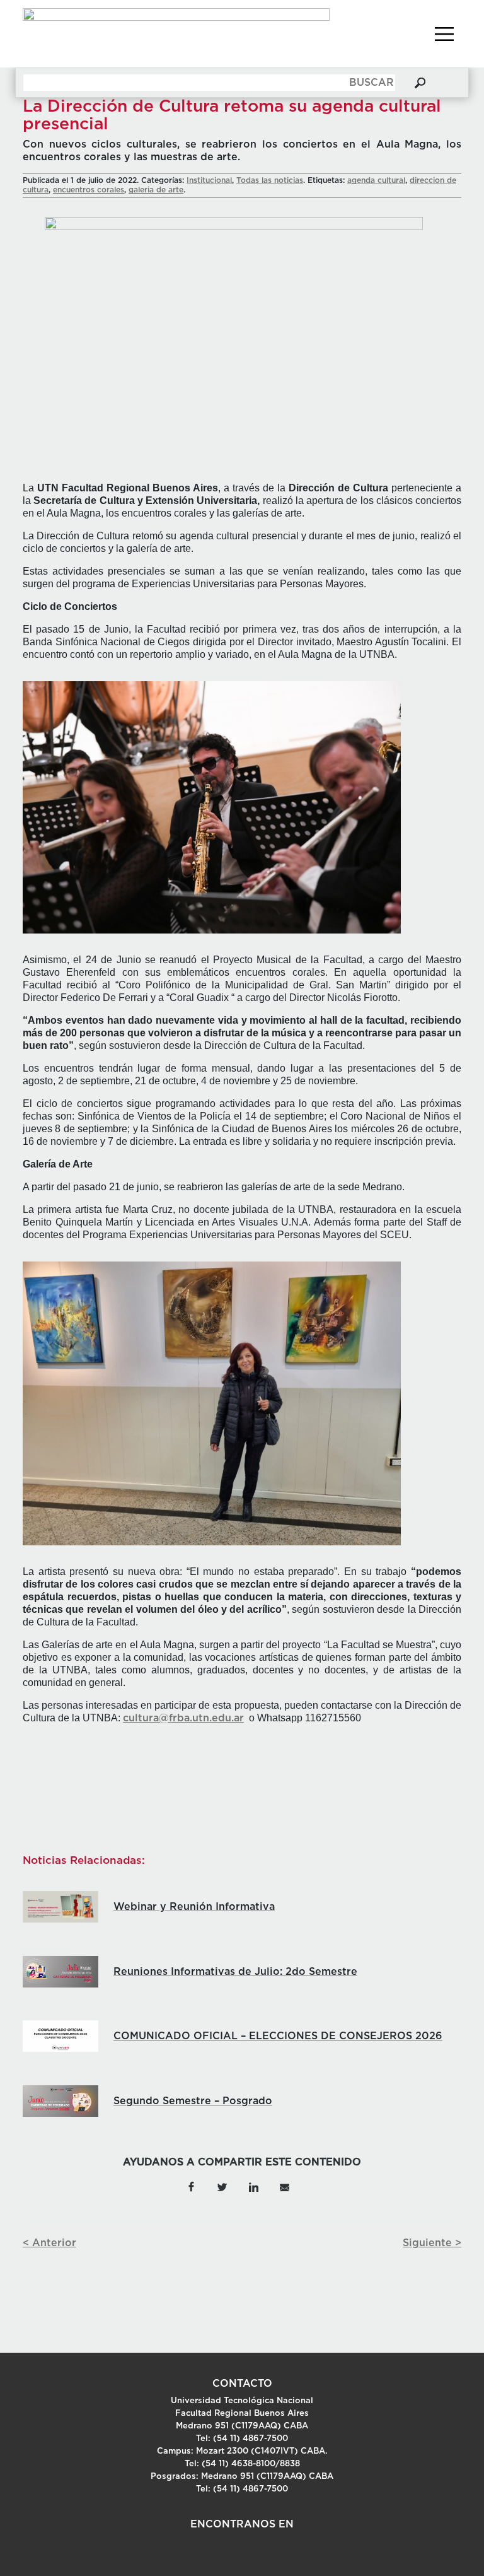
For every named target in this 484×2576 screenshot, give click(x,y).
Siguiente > (432, 2243)
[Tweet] (222, 2186)
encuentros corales (89, 190)
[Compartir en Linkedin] (253, 2186)
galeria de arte (156, 190)
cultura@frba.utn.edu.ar (183, 1718)
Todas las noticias (270, 180)
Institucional (209, 180)
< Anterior (49, 2243)
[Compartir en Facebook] (191, 2186)
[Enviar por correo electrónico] (284, 2186)
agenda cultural (376, 180)
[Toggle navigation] (444, 34)
